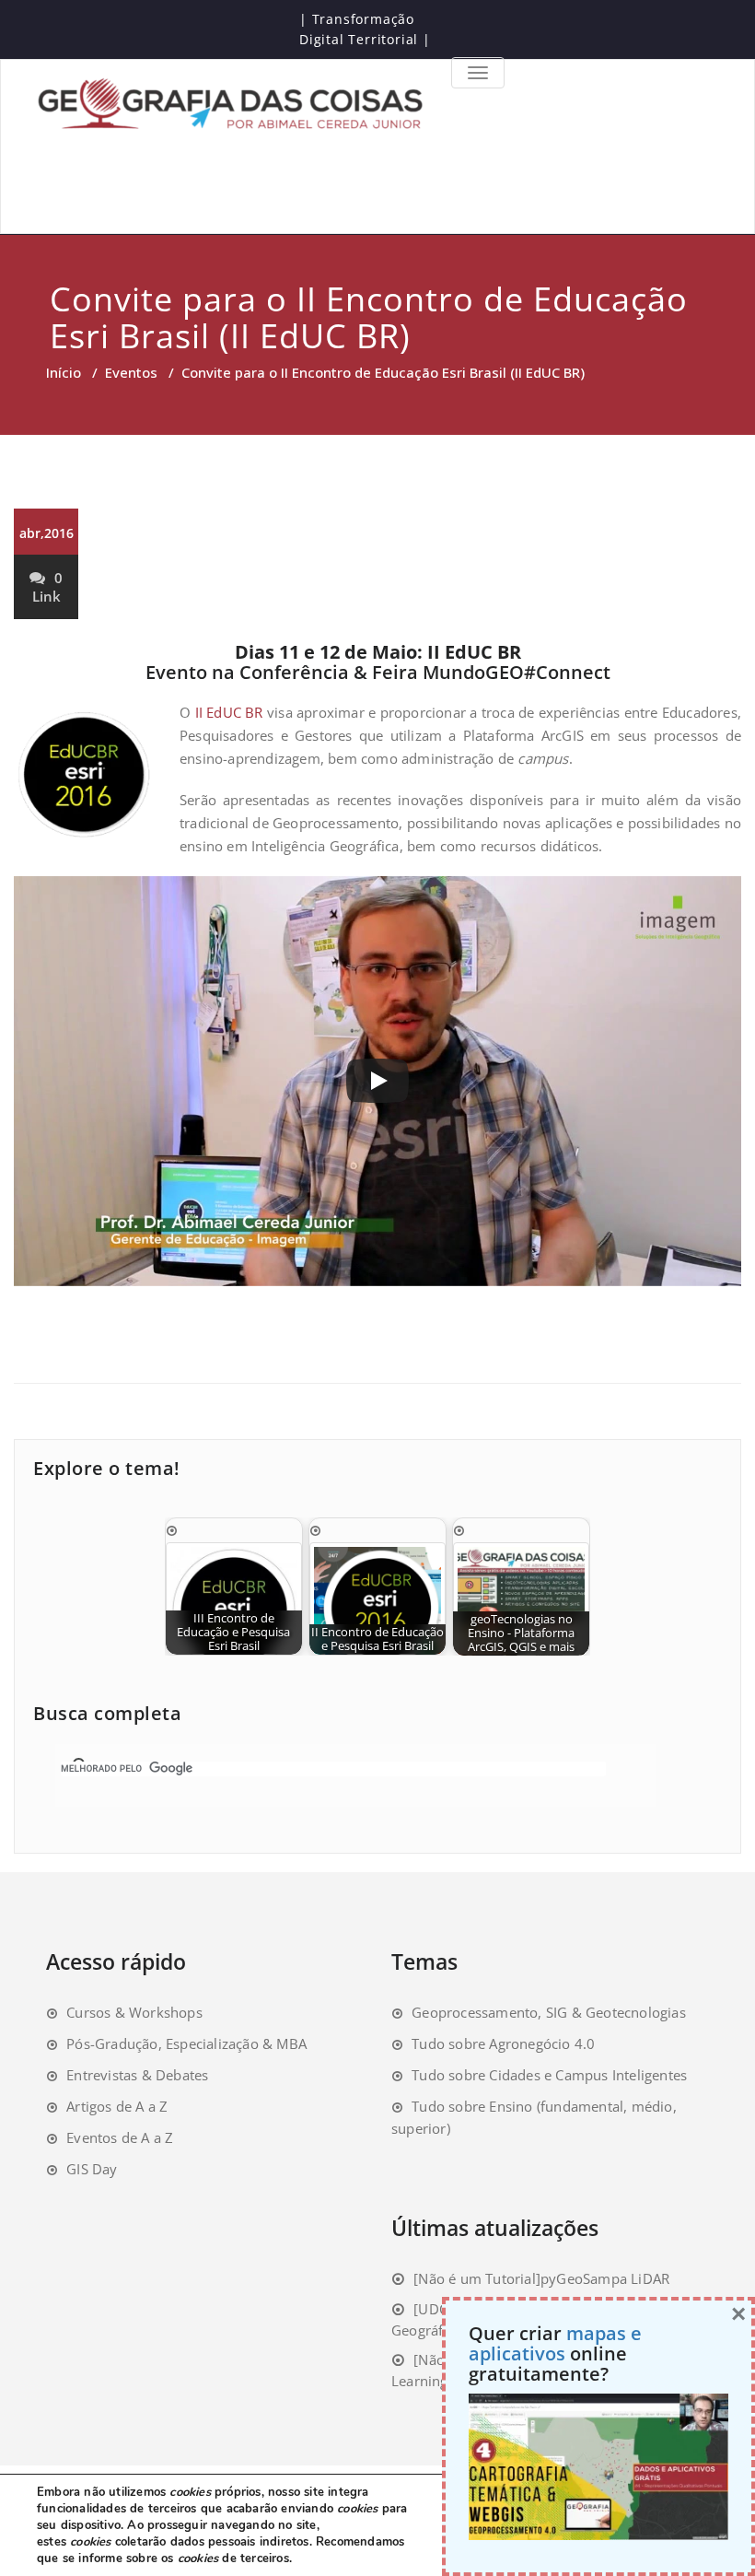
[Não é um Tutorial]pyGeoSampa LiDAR (541, 2278)
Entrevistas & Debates (137, 2075)
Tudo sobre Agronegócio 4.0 (503, 2043)
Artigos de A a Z (117, 2106)
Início (64, 372)
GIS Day (92, 2169)
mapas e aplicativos (555, 2343)
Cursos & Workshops (134, 2012)
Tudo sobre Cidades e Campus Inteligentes (549, 2075)
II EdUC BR (229, 712)
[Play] (377, 1081)
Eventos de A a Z (120, 2137)
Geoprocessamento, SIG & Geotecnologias (549, 2012)
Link (46, 596)
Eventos (131, 372)
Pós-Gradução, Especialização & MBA (186, 2043)
